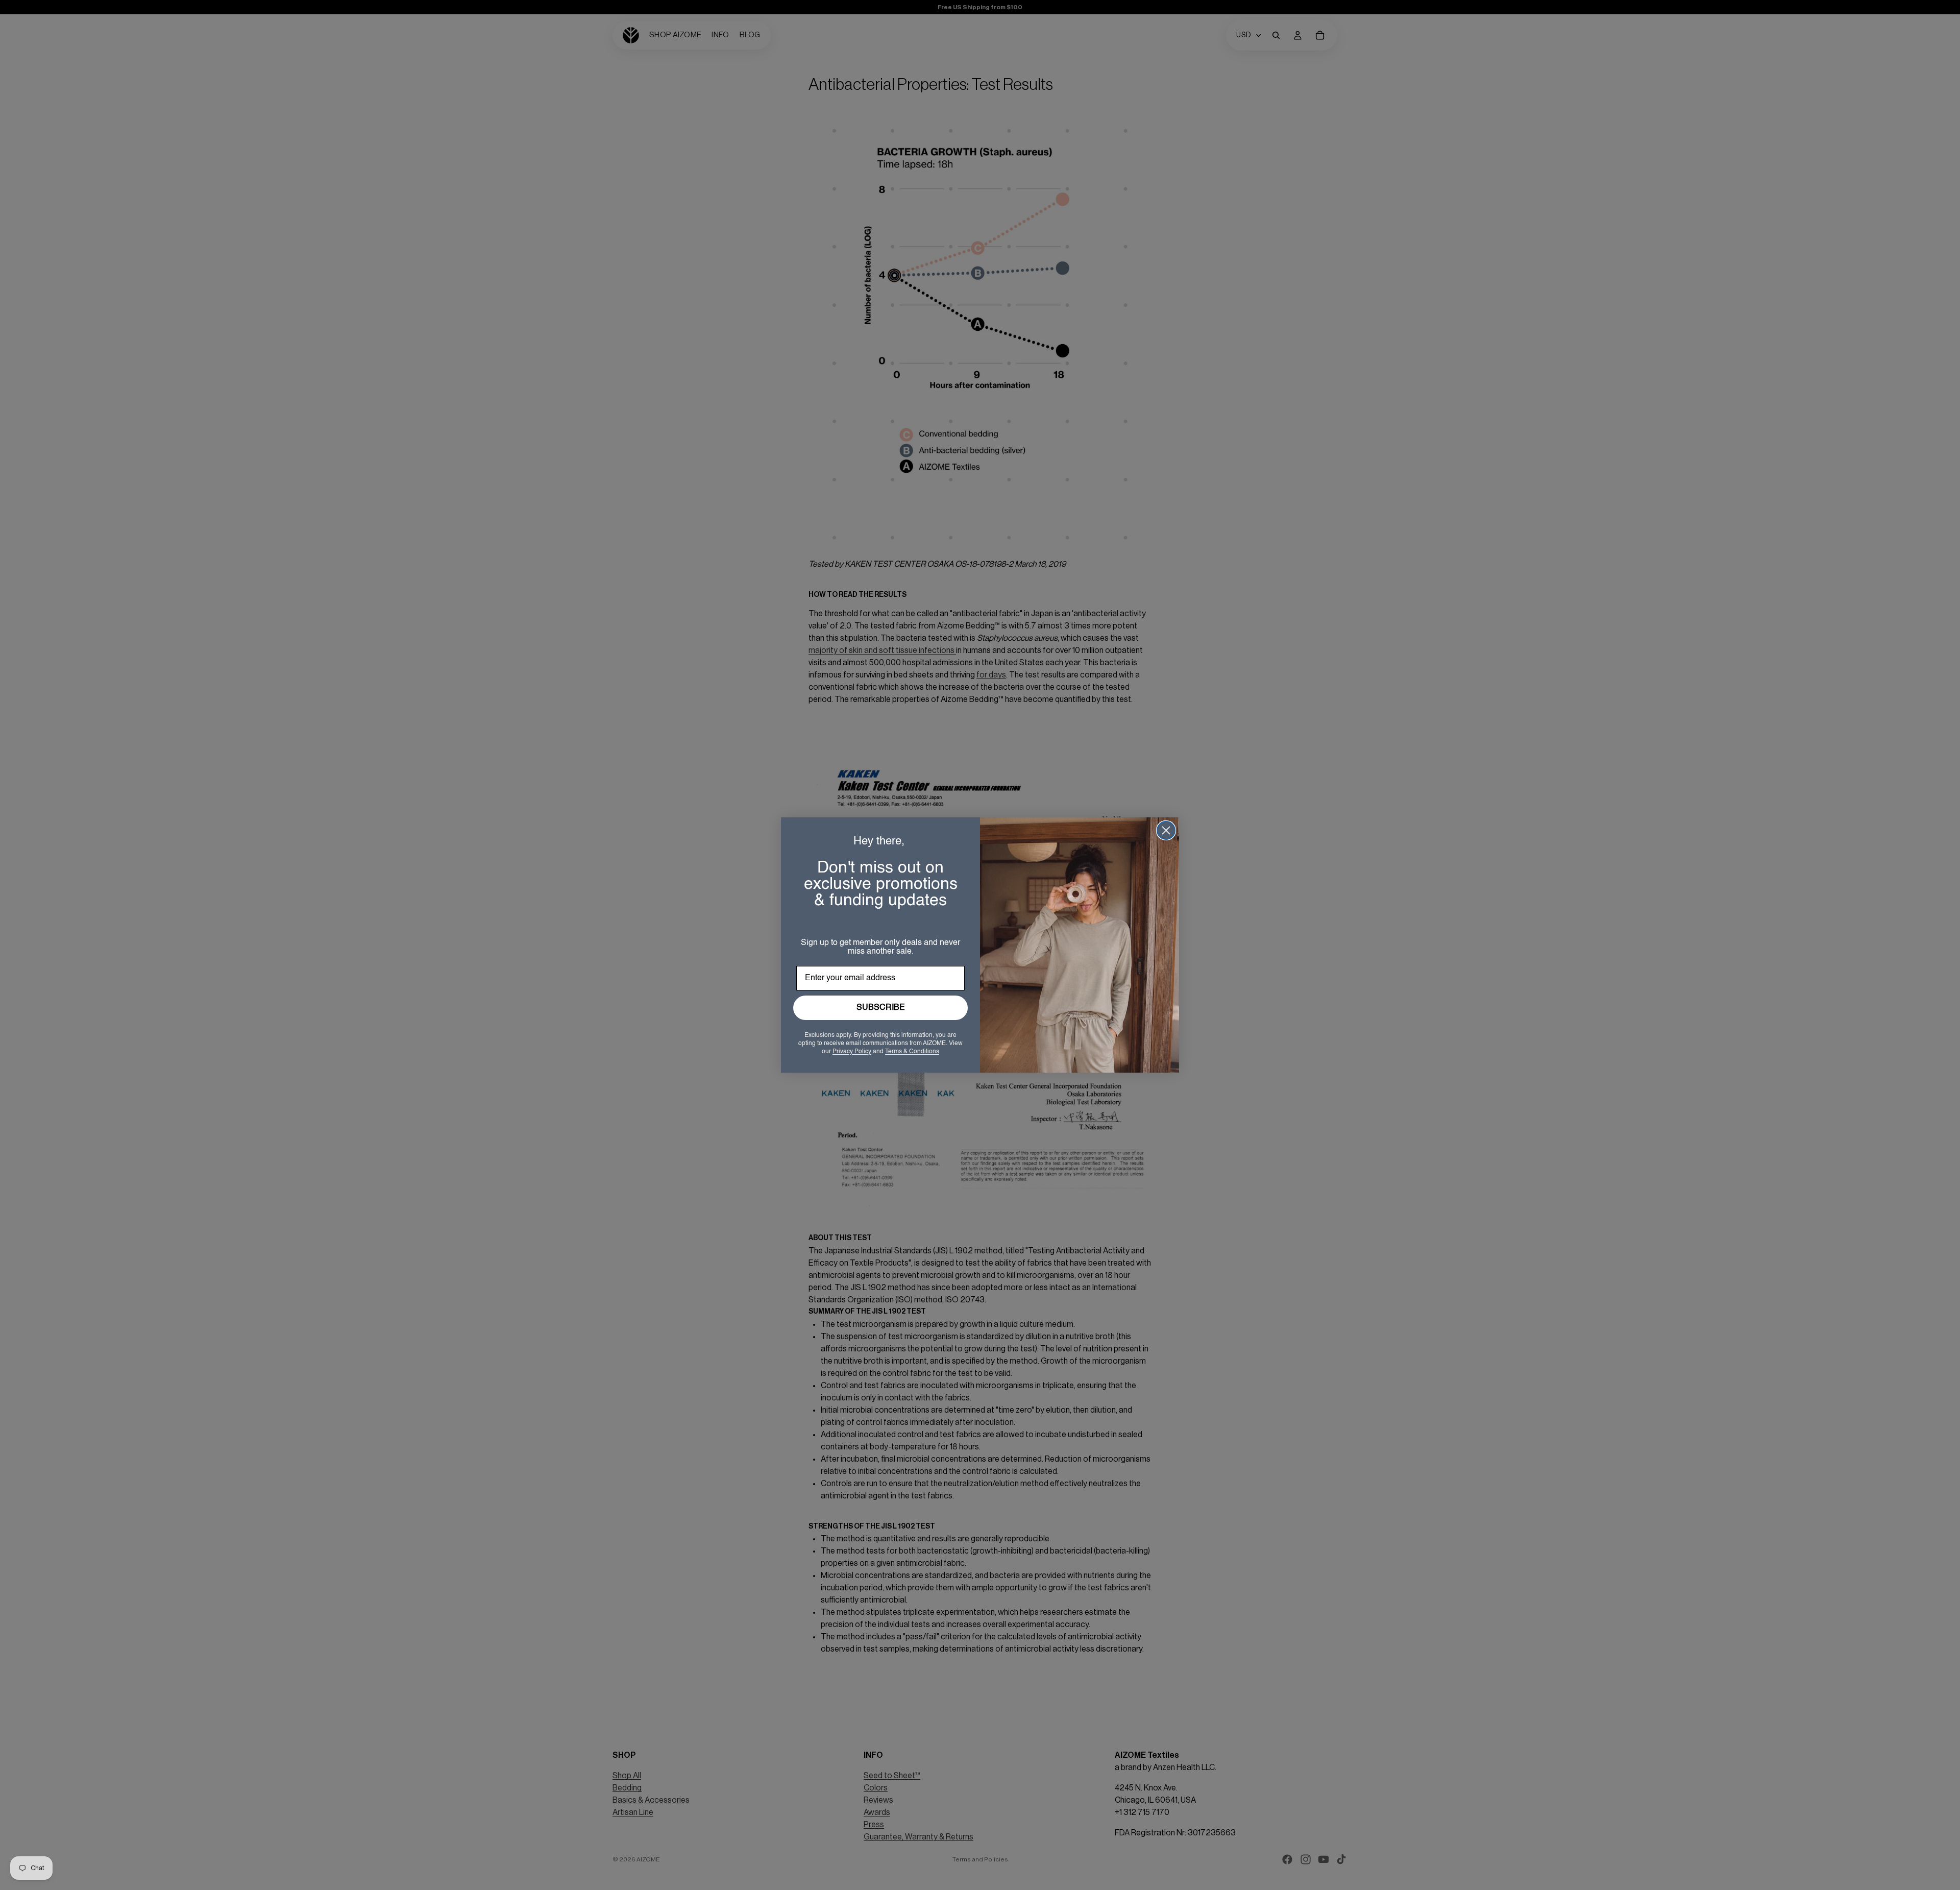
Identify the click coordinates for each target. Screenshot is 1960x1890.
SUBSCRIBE (881, 1008)
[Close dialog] (1166, 830)
